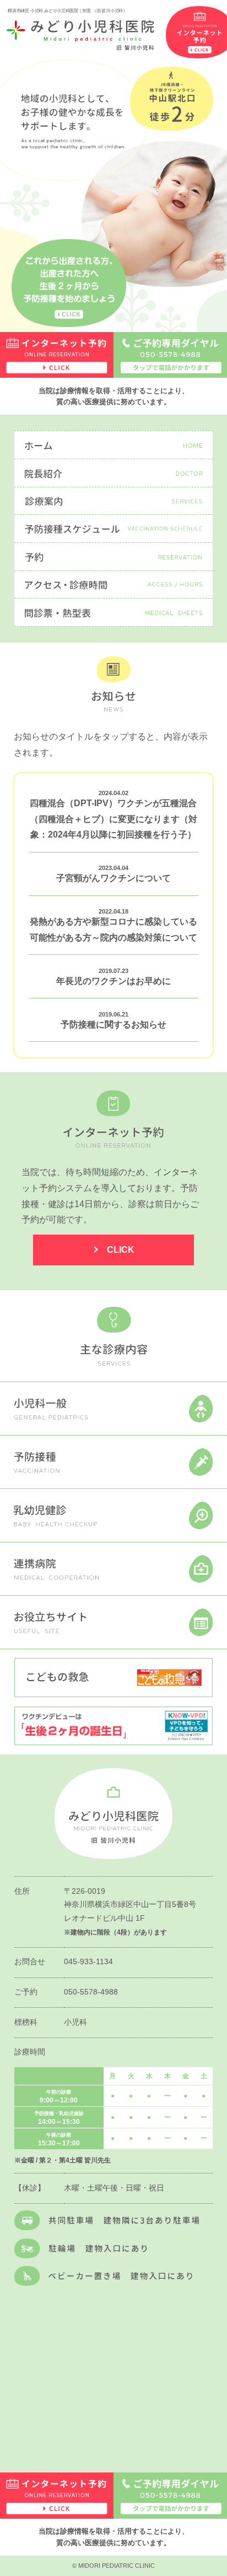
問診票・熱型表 (114, 612)
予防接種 (113, 1462)
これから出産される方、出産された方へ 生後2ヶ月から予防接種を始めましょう (69, 284)
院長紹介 (114, 473)
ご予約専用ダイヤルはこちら (170, 355)
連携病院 (113, 1569)
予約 (114, 557)
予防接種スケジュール (114, 529)
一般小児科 (113, 1409)
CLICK (121, 1250)
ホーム (114, 445)
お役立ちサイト (113, 1622)
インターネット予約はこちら (57, 355)
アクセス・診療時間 (114, 585)
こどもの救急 (114, 1678)
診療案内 (114, 501)
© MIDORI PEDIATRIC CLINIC (113, 2566)
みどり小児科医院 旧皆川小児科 (80, 35)
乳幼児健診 (113, 1515)
